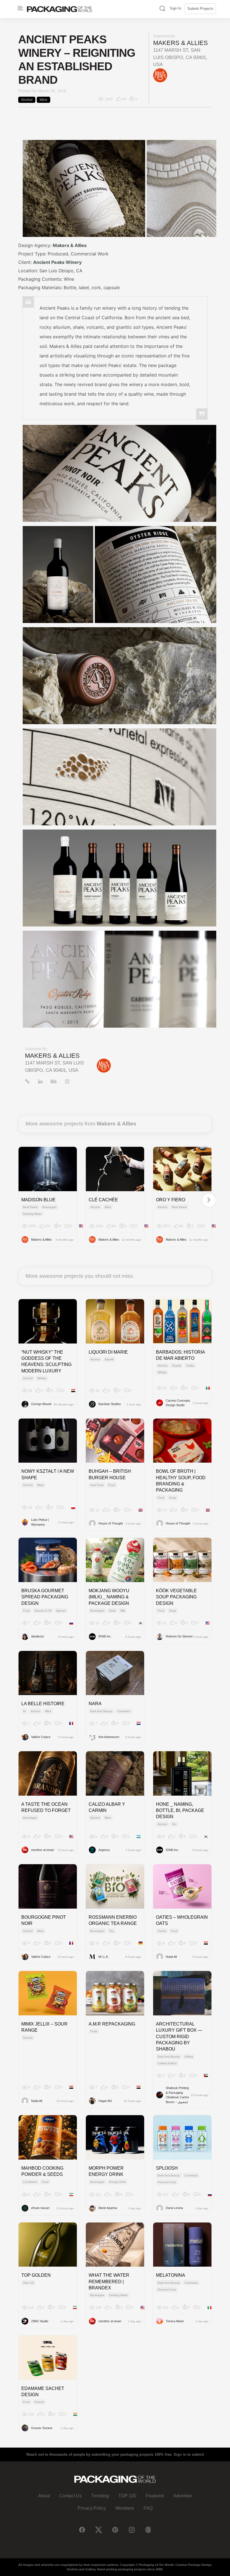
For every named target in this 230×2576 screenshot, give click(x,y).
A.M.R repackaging (112, 2024)
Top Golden (36, 2275)
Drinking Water (32, 1214)
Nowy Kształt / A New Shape (48, 1474)
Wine (43, 100)
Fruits (94, 2031)
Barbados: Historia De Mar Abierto (180, 1355)
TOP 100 (127, 2496)
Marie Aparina (108, 2208)
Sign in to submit (189, 2454)
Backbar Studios (110, 1404)
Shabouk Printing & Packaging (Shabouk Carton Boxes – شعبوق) (177, 2095)
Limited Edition (167, 2063)
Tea (111, 1931)
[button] (162, 9)
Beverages (49, 1207)
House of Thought (111, 1523)
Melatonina (171, 2275)
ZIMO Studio (40, 2321)
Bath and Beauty (101, 1711)
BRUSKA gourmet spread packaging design (45, 1597)
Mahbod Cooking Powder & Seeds (42, 2171)
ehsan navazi (40, 2208)
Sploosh (167, 2168)
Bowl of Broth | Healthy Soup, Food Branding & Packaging (181, 1481)
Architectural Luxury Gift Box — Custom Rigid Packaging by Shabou (179, 2037)
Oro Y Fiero (171, 1200)
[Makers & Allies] (160, 75)
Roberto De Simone (179, 1636)
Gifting (189, 2057)
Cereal (162, 1931)
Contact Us (71, 2496)
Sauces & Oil (43, 1611)
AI (24, 1711)
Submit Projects (200, 9)
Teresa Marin (175, 2321)
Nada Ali (171, 1957)
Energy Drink (117, 2182)
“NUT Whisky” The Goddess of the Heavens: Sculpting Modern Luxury (46, 1361)
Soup (173, 1498)
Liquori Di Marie (108, 1352)
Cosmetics (124, 1711)
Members (125, 2508)
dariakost (37, 1636)
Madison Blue (38, 1200)
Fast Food (97, 1485)
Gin (174, 1824)
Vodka (190, 1366)
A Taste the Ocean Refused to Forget (46, 1807)
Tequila (177, 1366)
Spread (61, 1611)
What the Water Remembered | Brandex (109, 2282)
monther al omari (42, 1850)
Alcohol (27, 100)
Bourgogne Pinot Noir (44, 1920)
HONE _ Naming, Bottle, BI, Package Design (180, 1811)
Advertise (183, 2496)
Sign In (175, 8)
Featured (155, 2496)
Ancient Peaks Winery (57, 262)
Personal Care (167, 2182)
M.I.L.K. (104, 1957)
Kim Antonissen (109, 1737)
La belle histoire (43, 1704)
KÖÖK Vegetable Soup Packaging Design (176, 1597)
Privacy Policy (92, 2508)
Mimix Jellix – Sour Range (44, 2027)
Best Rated (30, 1207)
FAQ (148, 2508)
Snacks (28, 2038)
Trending (100, 2496)
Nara (95, 1704)
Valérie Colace (41, 1737)
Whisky (42, 1378)
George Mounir (41, 1404)
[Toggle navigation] (20, 8)
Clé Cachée (103, 1200)
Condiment (30, 2182)
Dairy (112, 1611)
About (44, 2496)
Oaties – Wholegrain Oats (182, 1920)
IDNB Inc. (105, 1636)
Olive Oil (28, 2283)
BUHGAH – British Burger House (110, 1474)
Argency (104, 1850)
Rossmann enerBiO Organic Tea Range (113, 1920)
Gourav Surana (42, 2428)
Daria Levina (174, 2208)
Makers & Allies (180, 43)
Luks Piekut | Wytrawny (40, 1522)
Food (112, 1485)
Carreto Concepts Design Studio (178, 1403)
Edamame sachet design (43, 2392)
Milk (123, 1611)
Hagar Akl (105, 2101)
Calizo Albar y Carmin (107, 1807)
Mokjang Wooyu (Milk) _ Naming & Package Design (109, 1597)
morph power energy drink (106, 2171)
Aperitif (109, 1359)
